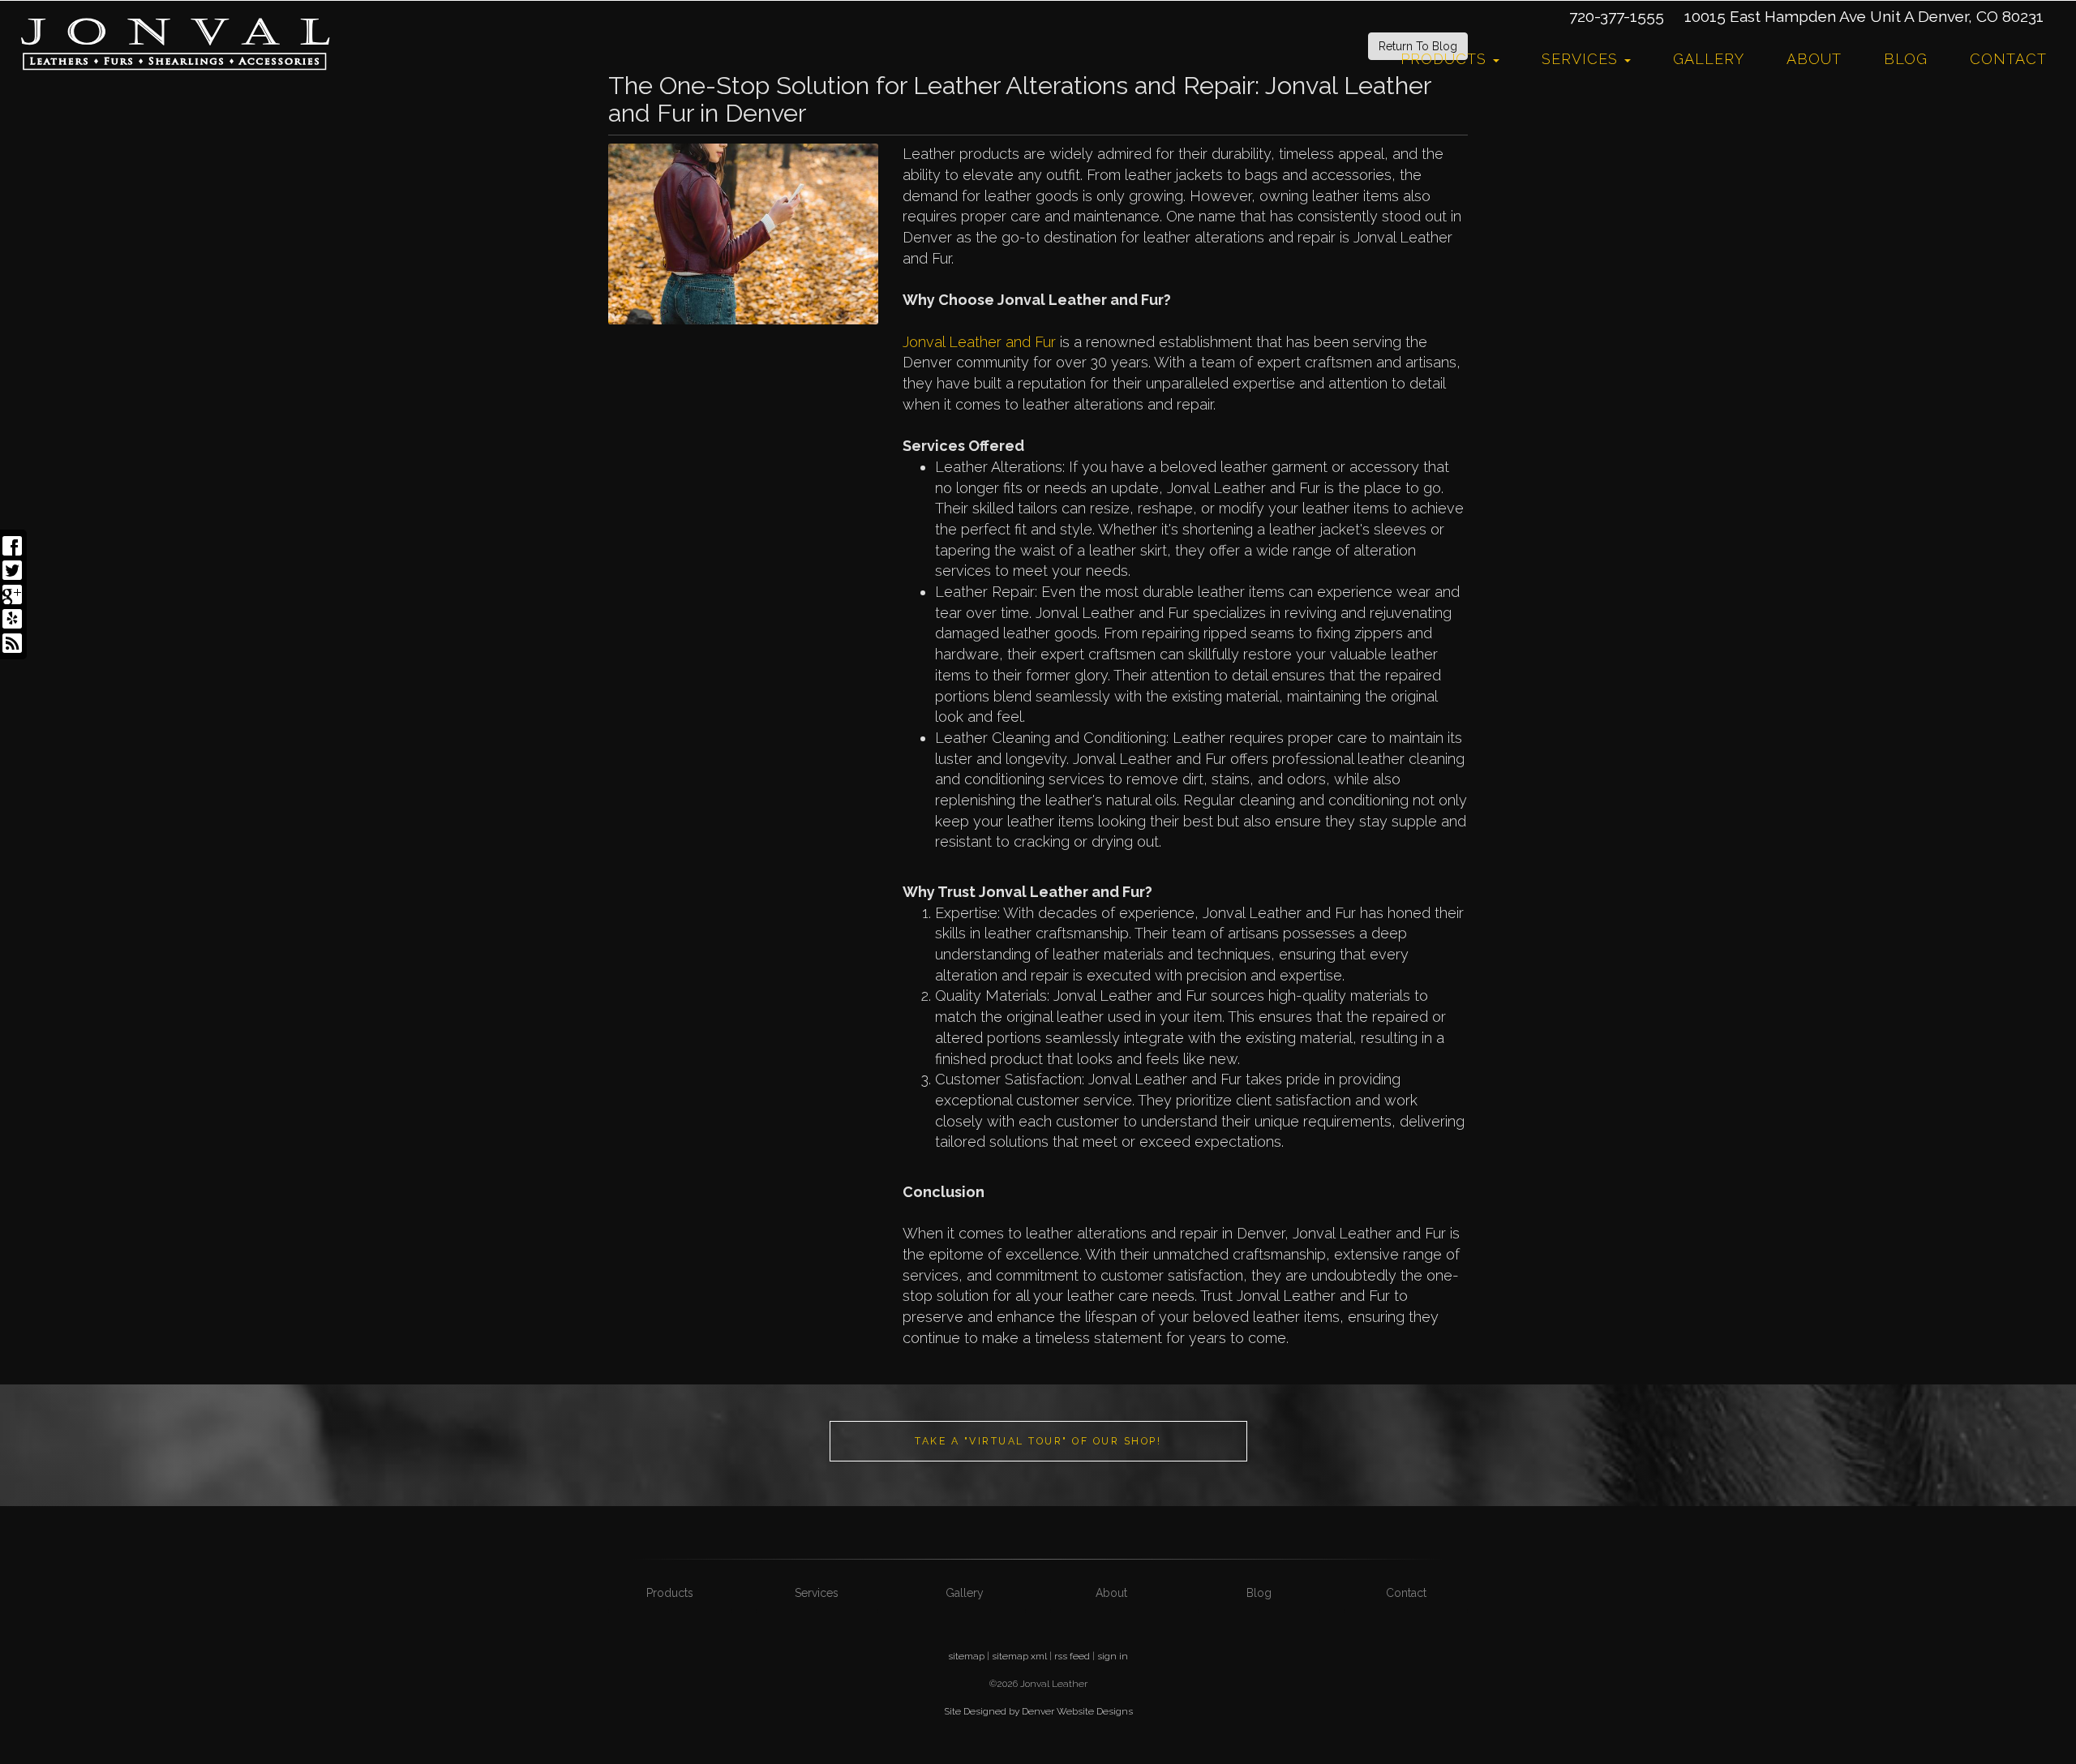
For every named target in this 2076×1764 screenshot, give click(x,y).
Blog (1906, 59)
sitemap (966, 1656)
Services (1582, 59)
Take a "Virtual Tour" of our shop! (1038, 1441)
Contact (2008, 59)
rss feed (1072, 1656)
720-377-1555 (1617, 16)
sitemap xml (1019, 1656)
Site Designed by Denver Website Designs (1038, 1711)
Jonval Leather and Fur (979, 342)
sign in (1113, 1656)
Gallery (1709, 59)
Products (1446, 59)
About (1814, 59)
